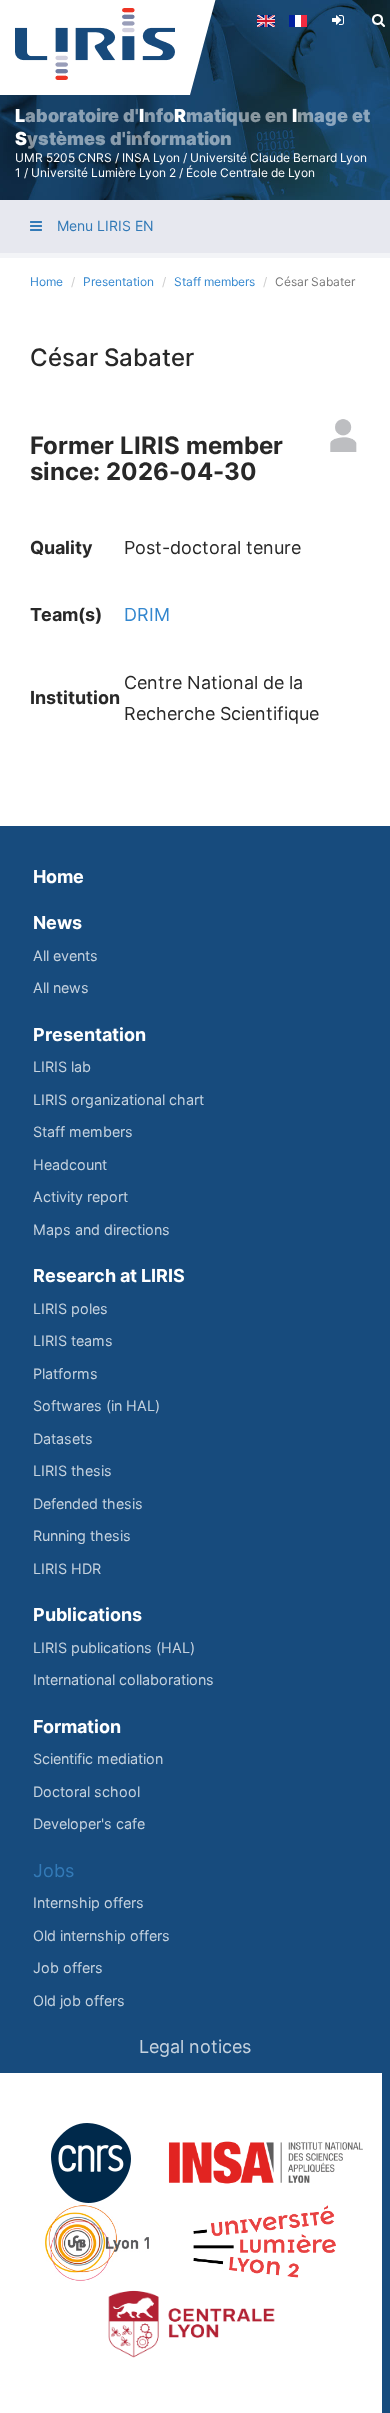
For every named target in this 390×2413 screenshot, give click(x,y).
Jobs (53, 1870)
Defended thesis (88, 1503)
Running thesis (82, 1535)
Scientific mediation (98, 1758)
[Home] (95, 44)
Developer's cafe (89, 1823)
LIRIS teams (73, 1340)
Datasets (63, 1438)
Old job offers (79, 2000)
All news (61, 987)
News (57, 922)
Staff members (214, 281)
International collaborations (123, 1679)
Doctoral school (86, 1791)
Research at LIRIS (109, 1275)
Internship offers (88, 1902)
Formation (77, 1726)
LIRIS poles (70, 1308)
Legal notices (195, 2046)
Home (46, 281)
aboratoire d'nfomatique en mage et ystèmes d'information (192, 127)
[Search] (378, 20)
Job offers (68, 1967)
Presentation (118, 281)
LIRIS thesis (72, 1470)
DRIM (147, 614)
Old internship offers (101, 1935)
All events (65, 955)
